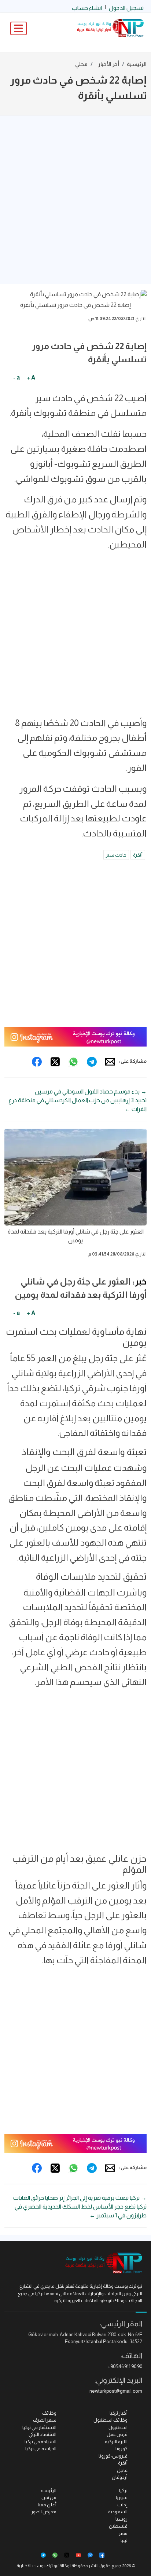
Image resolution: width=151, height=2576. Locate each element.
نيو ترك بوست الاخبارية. (37, 2566)
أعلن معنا (47, 2505)
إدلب (122, 2505)
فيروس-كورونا (113, 2456)
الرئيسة (49, 2490)
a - (16, 378)
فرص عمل (117, 2434)
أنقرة (138, 855)
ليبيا (124, 2540)
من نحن (49, 2497)
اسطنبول (118, 2427)
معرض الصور (44, 2512)
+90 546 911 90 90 (125, 2366)
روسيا (121, 2519)
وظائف (49, 2413)
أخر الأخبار (109, 64)
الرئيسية (137, 64)
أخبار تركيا (119, 2413)
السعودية (118, 2512)
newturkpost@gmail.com (116, 2391)
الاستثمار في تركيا (39, 2427)
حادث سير (116, 855)
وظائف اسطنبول (111, 2420)
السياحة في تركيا (40, 2442)
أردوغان (120, 2477)
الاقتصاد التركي (43, 2434)
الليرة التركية (116, 2442)
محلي (81, 64)
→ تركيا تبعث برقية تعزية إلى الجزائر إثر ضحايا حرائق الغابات (80, 2198)
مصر (123, 2533)
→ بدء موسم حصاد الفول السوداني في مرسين (91, 1091)
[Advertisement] (75, 200)
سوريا (122, 2497)
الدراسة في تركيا (41, 2449)
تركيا (123, 2490)
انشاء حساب (87, 8)
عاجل (122, 2470)
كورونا (121, 2449)
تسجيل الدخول (126, 8)
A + (31, 378)
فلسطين (118, 2526)
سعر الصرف (45, 2420)
